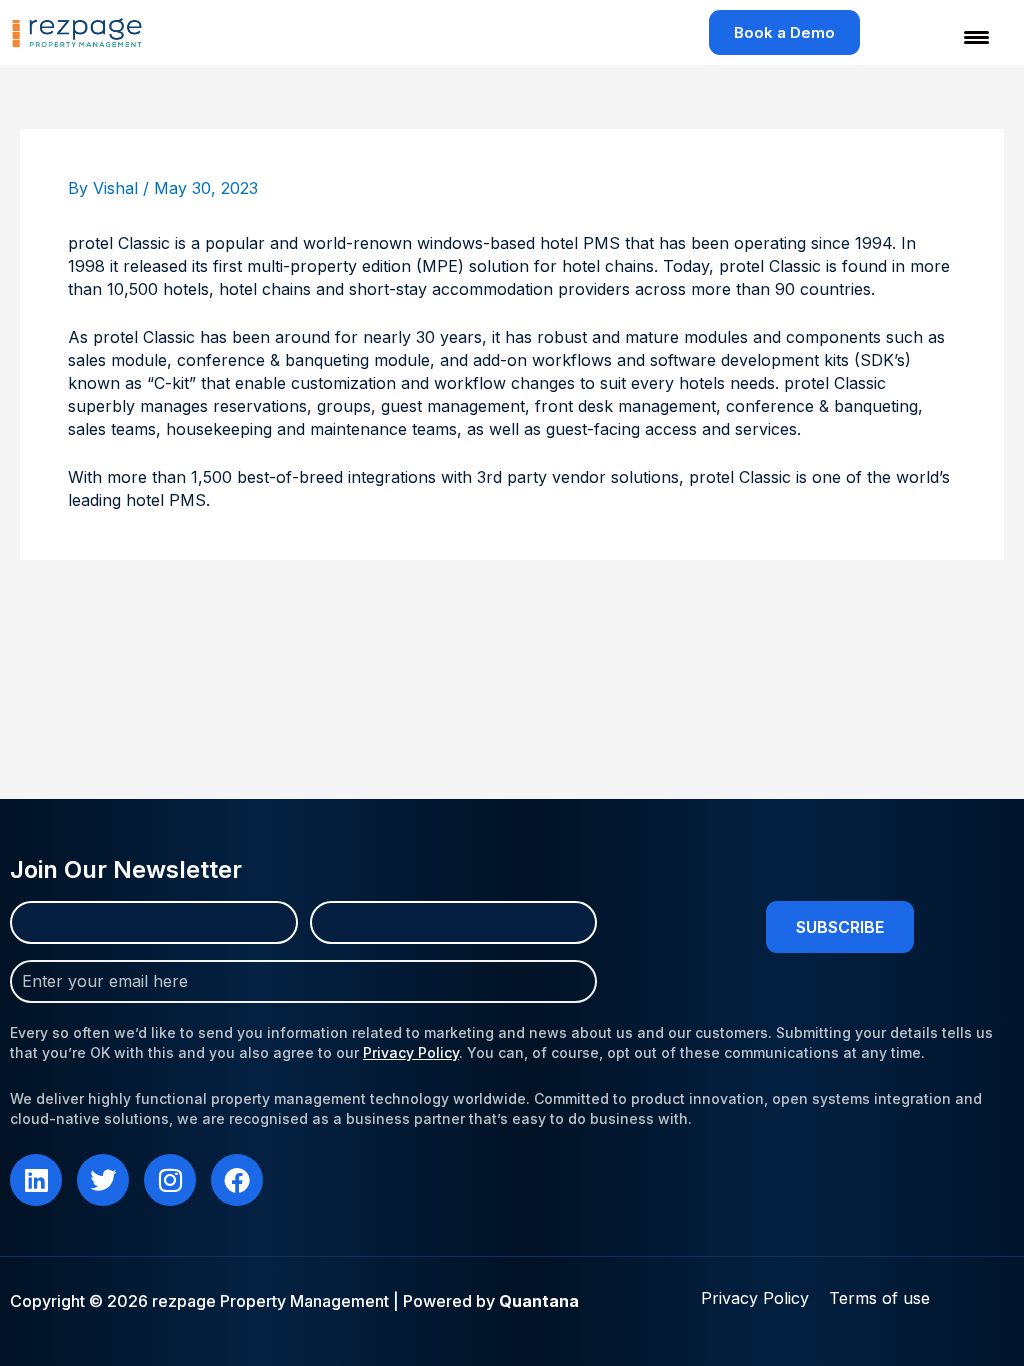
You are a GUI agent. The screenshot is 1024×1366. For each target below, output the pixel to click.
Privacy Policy (411, 1052)
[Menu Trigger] (964, 37)
